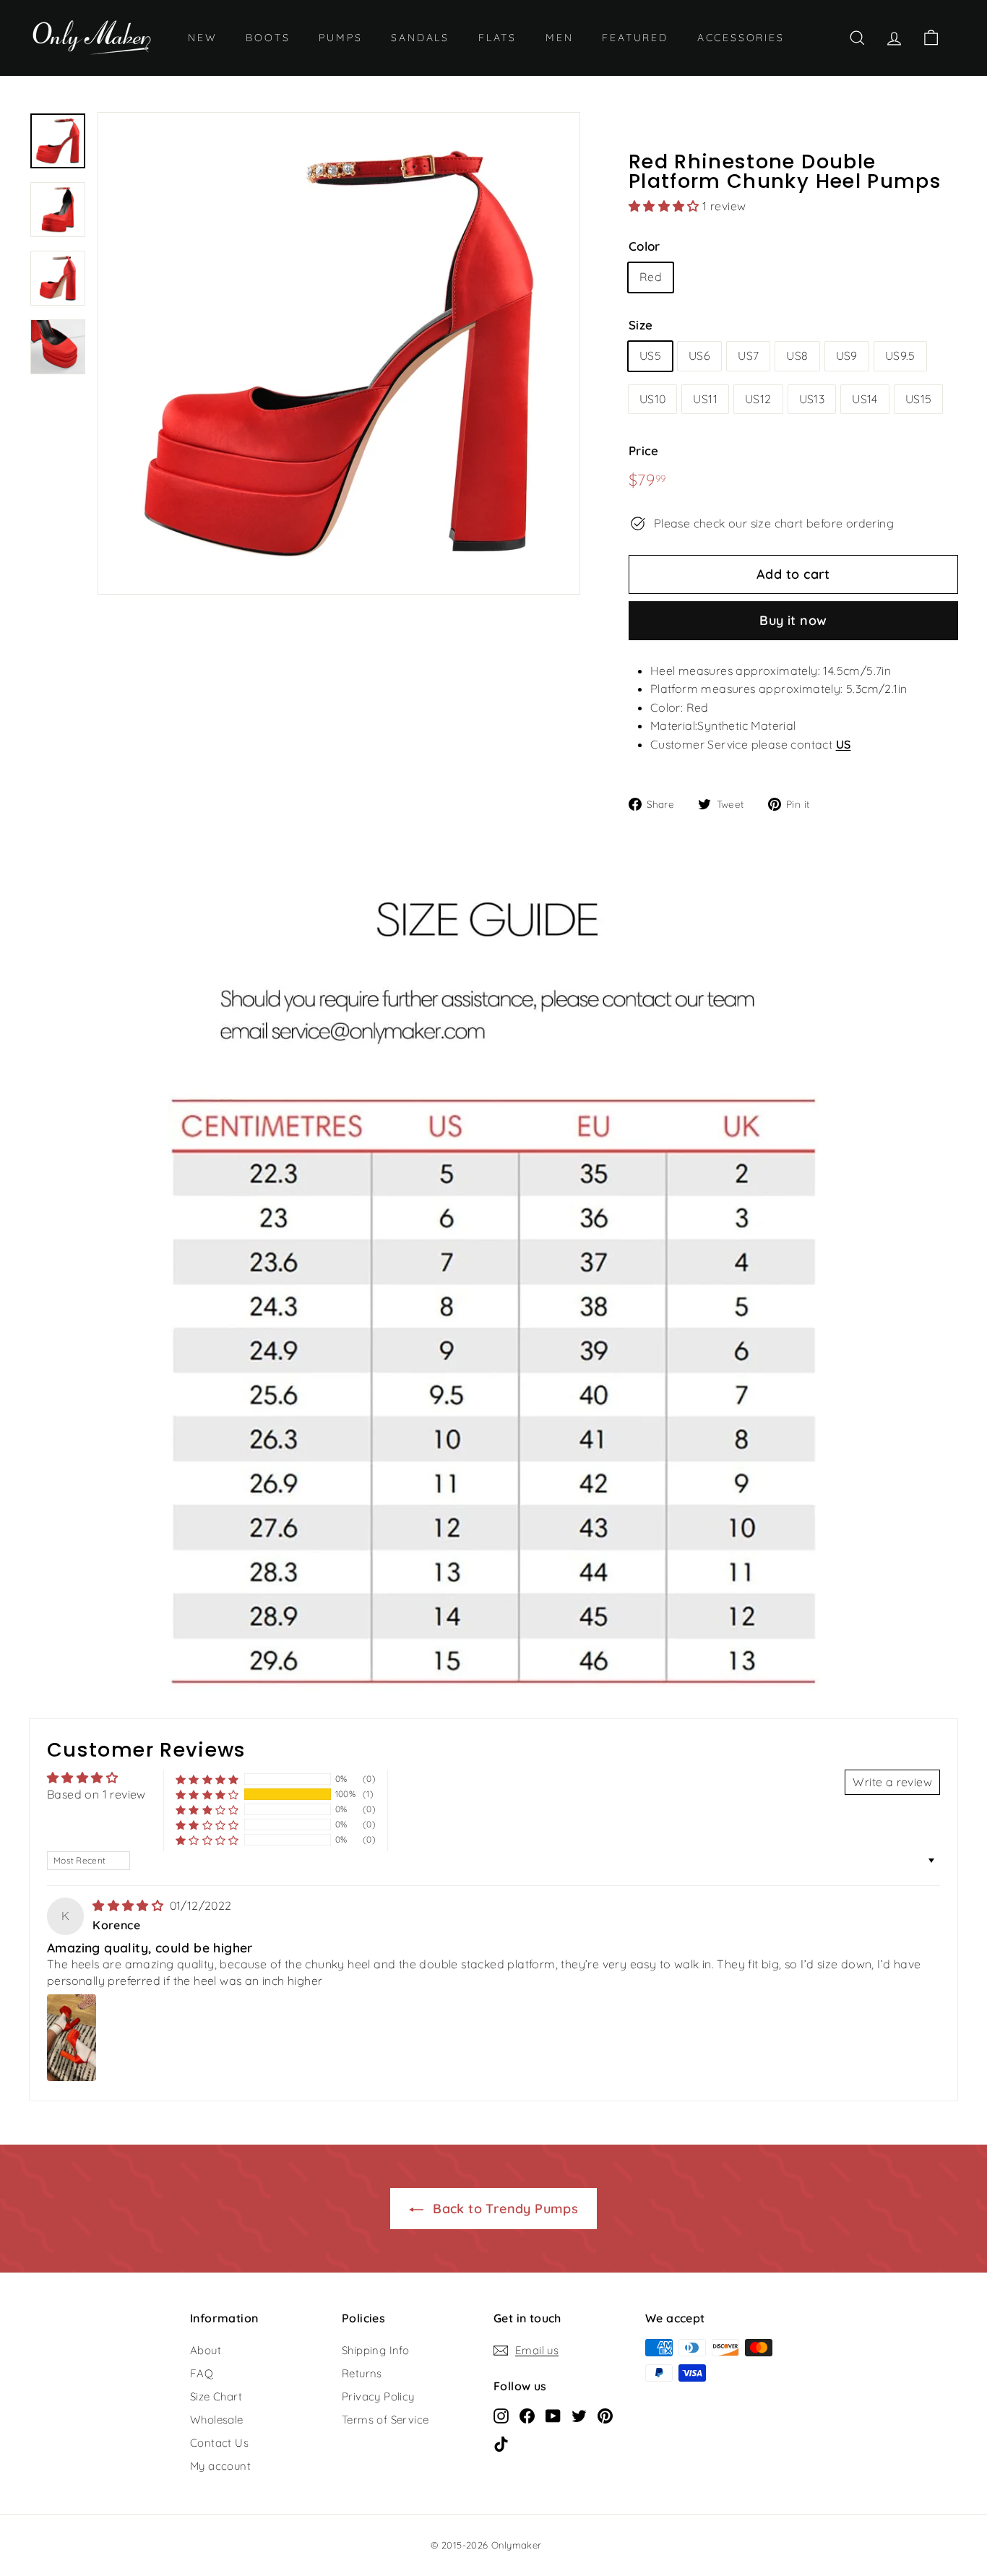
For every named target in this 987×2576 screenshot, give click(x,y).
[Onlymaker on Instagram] (501, 2416)
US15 (919, 399)
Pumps (340, 38)
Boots (268, 38)
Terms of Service (385, 2420)
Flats (497, 38)
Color (645, 246)
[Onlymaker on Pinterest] (605, 2416)
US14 (865, 399)
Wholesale (217, 2420)
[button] (665, 206)
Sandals (420, 38)
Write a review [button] (892, 1782)
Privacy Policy (378, 2396)
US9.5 (900, 356)
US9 (847, 356)
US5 (650, 356)
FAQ (202, 2373)
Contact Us (219, 2443)
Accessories (741, 38)
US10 (653, 399)
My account (220, 2466)
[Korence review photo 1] (72, 2038)
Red (651, 277)
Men (559, 38)
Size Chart (216, 2396)
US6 (699, 356)
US (844, 744)
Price (644, 451)
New (202, 38)
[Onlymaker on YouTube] (553, 2416)
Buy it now (793, 620)
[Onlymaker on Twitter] (579, 2416)
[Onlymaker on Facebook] (527, 2416)
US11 (705, 399)
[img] (129, 1905)
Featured (635, 38)
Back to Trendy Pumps (504, 2209)
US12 (758, 399)
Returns (362, 2373)
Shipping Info (375, 2350)
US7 (748, 356)
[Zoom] (339, 353)
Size (641, 325)
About (206, 2350)
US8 (797, 356)
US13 (812, 399)
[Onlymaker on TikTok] (501, 2444)
